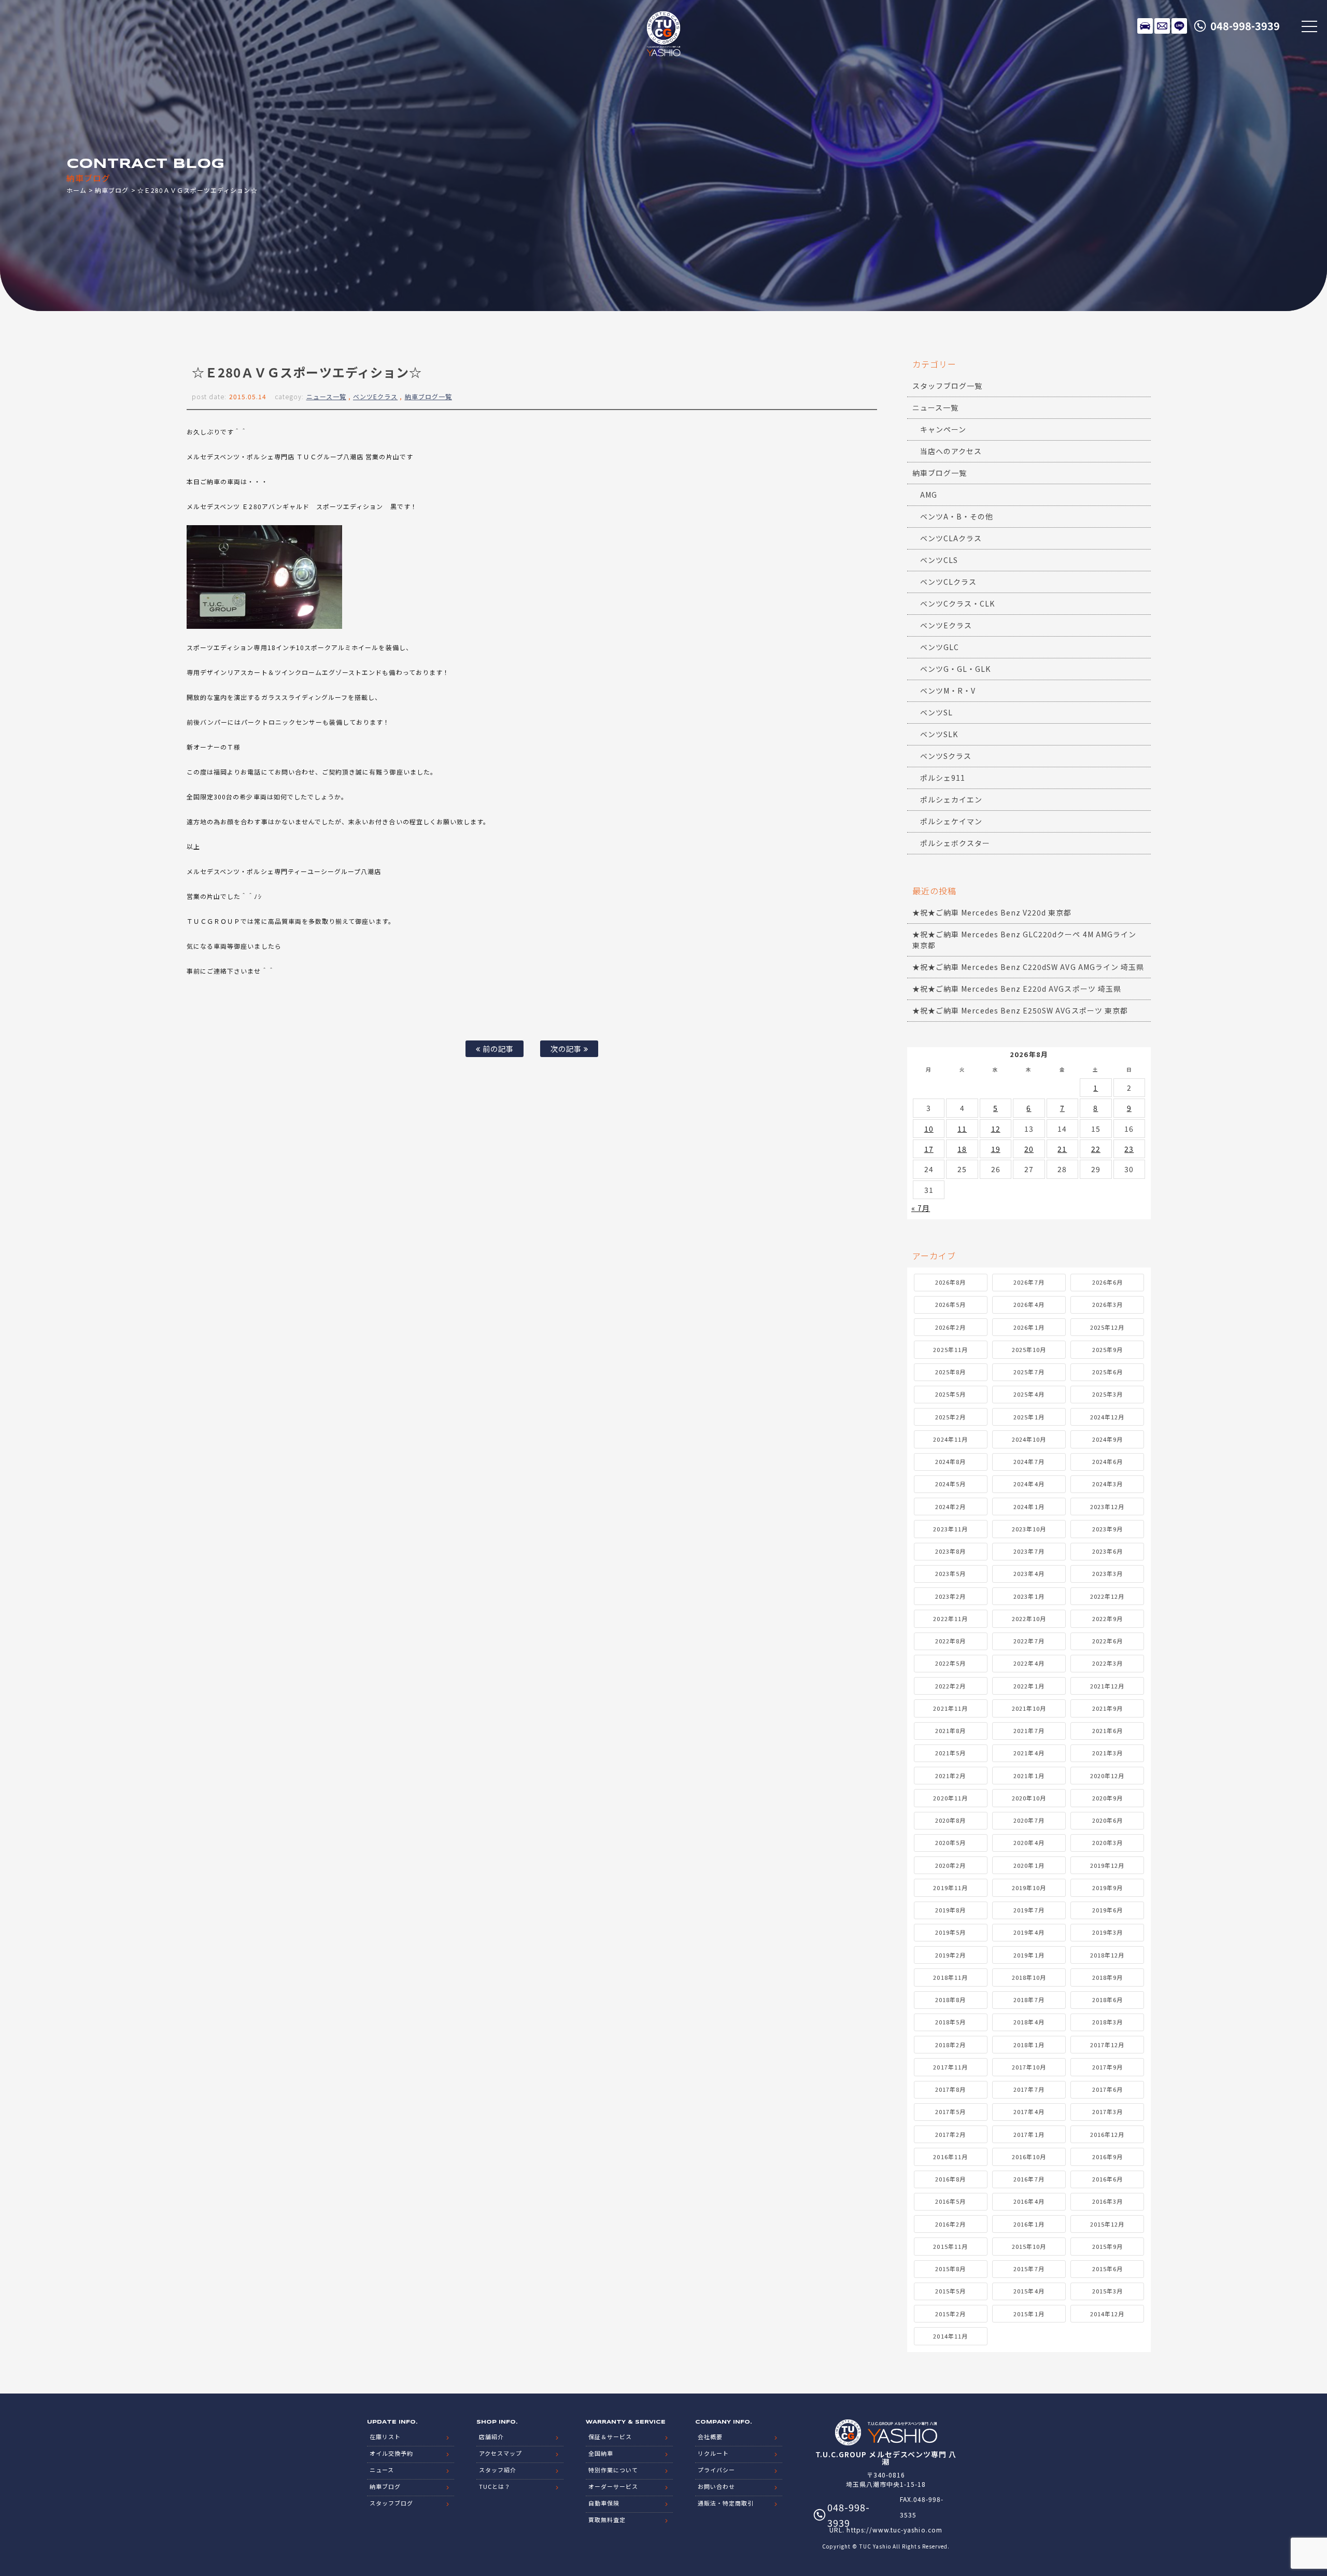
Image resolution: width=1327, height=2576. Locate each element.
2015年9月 (1107, 2246)
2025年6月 (1107, 1372)
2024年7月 (1029, 1461)
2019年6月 (1107, 1910)
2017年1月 (1029, 2134)
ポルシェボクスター (955, 843)
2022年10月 (1029, 1618)
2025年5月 (950, 1394)
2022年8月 (950, 1641)
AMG (929, 495)
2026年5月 (950, 1304)
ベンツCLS (939, 560)
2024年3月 (1107, 1484)
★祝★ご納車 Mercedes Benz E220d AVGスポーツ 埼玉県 (1017, 989)
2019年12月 (1107, 1865)
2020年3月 (1107, 1842)
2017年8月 (950, 2089)
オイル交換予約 (391, 2453)
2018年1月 (1029, 2045)
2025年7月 (1029, 1372)
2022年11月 (950, 1618)
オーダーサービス (613, 2486)
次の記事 (567, 1048)
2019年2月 (950, 1955)
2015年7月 (1029, 2269)
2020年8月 (950, 1820)
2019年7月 (1029, 1910)
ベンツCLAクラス (951, 538)
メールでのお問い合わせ (1162, 26)
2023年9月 (1107, 1529)
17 (929, 1149)
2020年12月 (1107, 1776)
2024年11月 (950, 1439)
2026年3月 (1107, 1304)
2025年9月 (1107, 1349)
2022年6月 (1107, 1641)
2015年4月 (1029, 2291)
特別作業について (613, 2470)
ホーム (76, 190)
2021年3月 (1107, 1753)
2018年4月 (1029, 2022)
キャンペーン (943, 429)
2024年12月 (1107, 1417)
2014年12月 (1107, 2314)
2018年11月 (950, 1977)
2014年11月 (950, 2336)
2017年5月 (950, 2112)
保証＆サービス (610, 2437)
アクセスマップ (500, 2453)
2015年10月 (1029, 2246)
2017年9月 (1107, 2067)
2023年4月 (1029, 1573)
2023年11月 (950, 1529)
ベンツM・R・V (948, 691)
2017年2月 (950, 2134)
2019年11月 (950, 1888)
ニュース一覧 (326, 396)
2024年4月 (1029, 1484)
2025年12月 (1107, 1327)
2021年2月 (950, 1776)
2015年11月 (950, 2246)
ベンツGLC (940, 647)
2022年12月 (1107, 1596)
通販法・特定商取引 (726, 2503)
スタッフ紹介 (498, 2470)
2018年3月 (1107, 2022)
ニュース (382, 2470)
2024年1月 (1029, 1507)
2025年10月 (1029, 1349)
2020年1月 (1029, 1865)
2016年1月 (1029, 2224)
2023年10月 (1029, 1529)
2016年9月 (1107, 2157)
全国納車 (601, 2453)
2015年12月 (1107, 2224)
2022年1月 (1029, 1686)
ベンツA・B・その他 (957, 516)
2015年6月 (1107, 2269)
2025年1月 (1029, 1417)
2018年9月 (1107, 1977)
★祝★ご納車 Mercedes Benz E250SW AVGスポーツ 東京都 (1020, 1010)
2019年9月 (1107, 1888)
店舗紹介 (491, 2437)
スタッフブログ (391, 2503)
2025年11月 (950, 1349)
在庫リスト (1145, 26)
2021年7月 (1029, 1730)
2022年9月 (1107, 1618)
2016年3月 (1107, 2201)
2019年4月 (1029, 1932)
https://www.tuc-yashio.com (894, 2530)
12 (996, 1129)
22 (1096, 1149)
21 (1062, 1149)
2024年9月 (1107, 1439)
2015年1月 (1029, 2314)
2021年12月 (1107, 1686)
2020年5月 (950, 1842)
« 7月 (921, 1208)
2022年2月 (950, 1686)
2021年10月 (1029, 1708)
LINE (1179, 26)
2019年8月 (950, 1910)
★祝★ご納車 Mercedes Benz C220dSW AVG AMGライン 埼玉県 (1028, 967)
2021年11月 (950, 1708)
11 (962, 1129)
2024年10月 (1029, 1439)
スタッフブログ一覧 (947, 386)
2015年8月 (950, 2269)
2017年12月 (1107, 2045)
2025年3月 (1107, 1394)
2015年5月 (950, 2291)
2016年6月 (1107, 2179)
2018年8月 (950, 2000)
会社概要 (710, 2437)
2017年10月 (1029, 2067)
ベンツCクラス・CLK (958, 603)
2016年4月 (1029, 2201)
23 (1129, 1149)
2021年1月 (1029, 1776)
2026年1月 (1029, 1327)
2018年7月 (1029, 2000)
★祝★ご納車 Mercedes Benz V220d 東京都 (992, 912)
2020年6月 (1107, 1820)
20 (1029, 1149)
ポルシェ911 (943, 778)
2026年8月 (950, 1282)
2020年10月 (1029, 1798)
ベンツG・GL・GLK (956, 669)
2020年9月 (1107, 1798)
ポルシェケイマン (951, 821)
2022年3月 (1107, 1663)
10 (929, 1129)
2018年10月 (1029, 1977)
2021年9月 (1107, 1708)
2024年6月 (1107, 1461)
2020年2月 (950, 1865)
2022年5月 (950, 1663)
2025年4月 (1029, 1394)
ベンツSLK (939, 734)
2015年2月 (950, 2314)
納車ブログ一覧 (428, 396)
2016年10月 (1029, 2157)
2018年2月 (950, 2045)
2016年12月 (1107, 2134)
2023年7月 (1029, 1551)
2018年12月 (1107, 1955)
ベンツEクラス (375, 396)
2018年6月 (1107, 2000)
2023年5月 (950, 1573)
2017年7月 (1029, 2089)
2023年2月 (950, 1596)
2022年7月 (1029, 1641)
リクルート (713, 2453)
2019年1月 (1029, 1955)
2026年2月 (950, 1327)
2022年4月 (1029, 1663)
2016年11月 (950, 2157)
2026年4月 (1029, 1304)
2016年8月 (950, 2179)
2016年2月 (950, 2224)
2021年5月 (950, 1753)
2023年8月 (950, 1551)
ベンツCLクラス (948, 582)
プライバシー (716, 2470)
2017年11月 (950, 2067)
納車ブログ (112, 190)
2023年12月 (1107, 1507)
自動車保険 (604, 2503)
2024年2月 (950, 1507)
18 (962, 1149)
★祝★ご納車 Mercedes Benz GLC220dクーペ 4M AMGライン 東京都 (1024, 940)
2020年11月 (950, 1798)
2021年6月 (1107, 1730)
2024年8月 (950, 1461)
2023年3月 (1107, 1573)
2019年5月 (950, 1932)
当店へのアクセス (951, 451)
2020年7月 (1029, 1820)
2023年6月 (1107, 1551)
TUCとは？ (495, 2486)
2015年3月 (1107, 2291)
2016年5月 (950, 2201)
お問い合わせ (716, 2486)
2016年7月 (1029, 2179)
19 (996, 1149)
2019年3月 (1107, 1932)
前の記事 (497, 1048)
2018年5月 (950, 2022)
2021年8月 (950, 1730)
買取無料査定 (607, 2519)
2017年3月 (1107, 2112)
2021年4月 (1029, 1753)
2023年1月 (1029, 1596)
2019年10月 (1029, 1888)
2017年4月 (1029, 2112)
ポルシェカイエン (951, 799)
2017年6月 (1107, 2089)
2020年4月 (1029, 1842)
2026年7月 (1029, 1282)
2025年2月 (950, 1417)
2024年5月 (950, 1484)
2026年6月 (1107, 1282)
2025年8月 (950, 1372)
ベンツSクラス (946, 756)
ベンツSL (936, 712)
